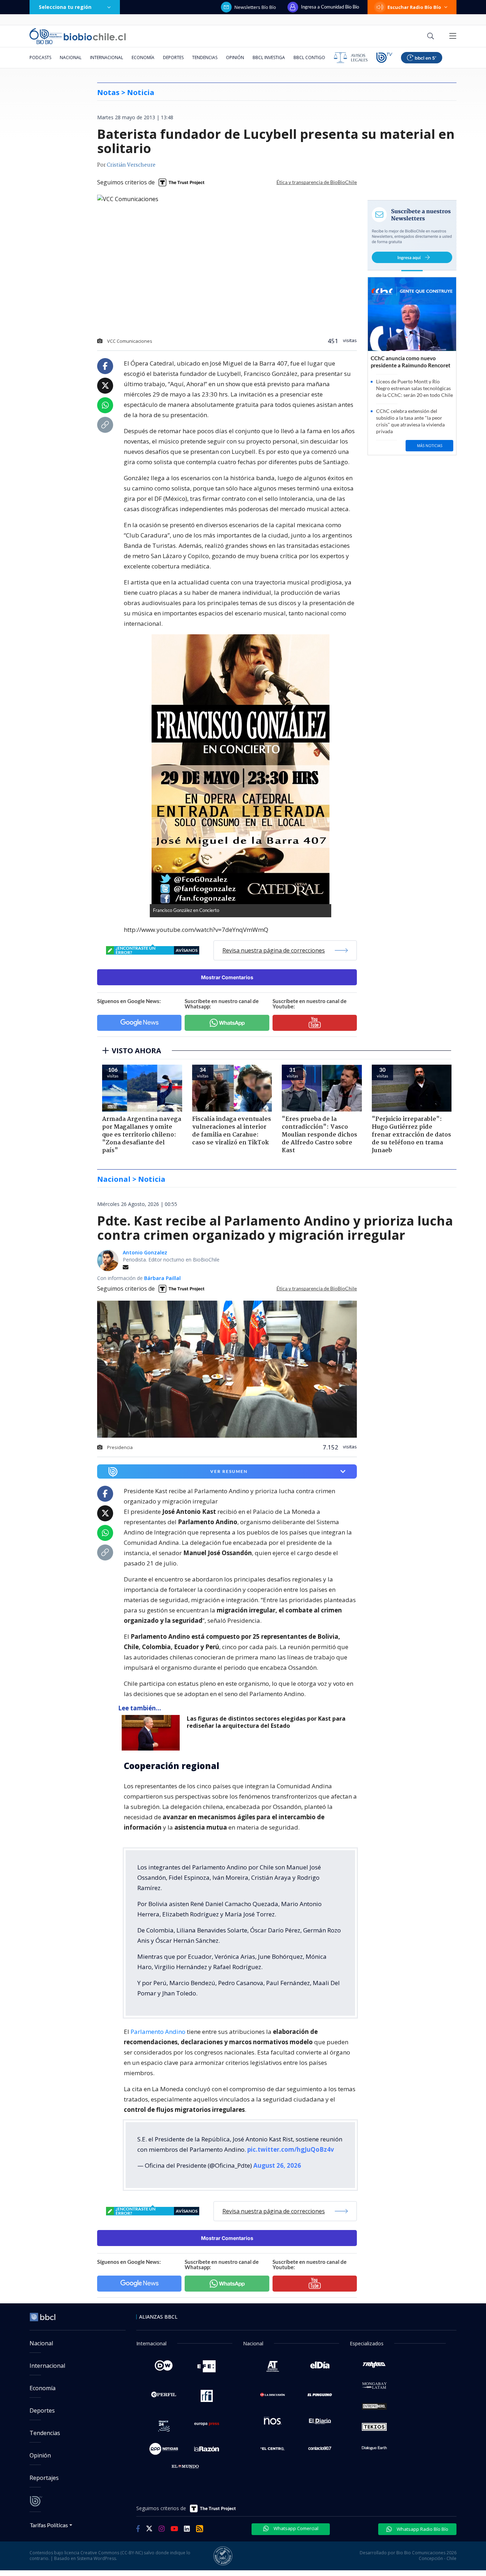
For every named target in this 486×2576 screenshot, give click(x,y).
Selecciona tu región (65, 7)
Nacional (71, 57)
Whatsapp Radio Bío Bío (422, 2529)
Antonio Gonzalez (145, 1252)
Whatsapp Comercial (295, 2528)
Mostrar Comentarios (227, 977)
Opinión (235, 57)
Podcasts (40, 57)
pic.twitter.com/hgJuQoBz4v (291, 2149)
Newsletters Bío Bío (255, 7)
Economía (143, 57)
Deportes (173, 57)
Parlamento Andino (158, 2032)
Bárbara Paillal (162, 1278)
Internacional (107, 57)
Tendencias (205, 57)
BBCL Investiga (269, 57)
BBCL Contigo (309, 57)
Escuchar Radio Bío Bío (414, 7)
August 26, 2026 (277, 2165)
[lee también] (152, 1733)
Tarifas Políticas (49, 2525)
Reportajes (44, 2478)
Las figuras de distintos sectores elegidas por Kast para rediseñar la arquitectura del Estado (266, 1722)
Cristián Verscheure (131, 165)
